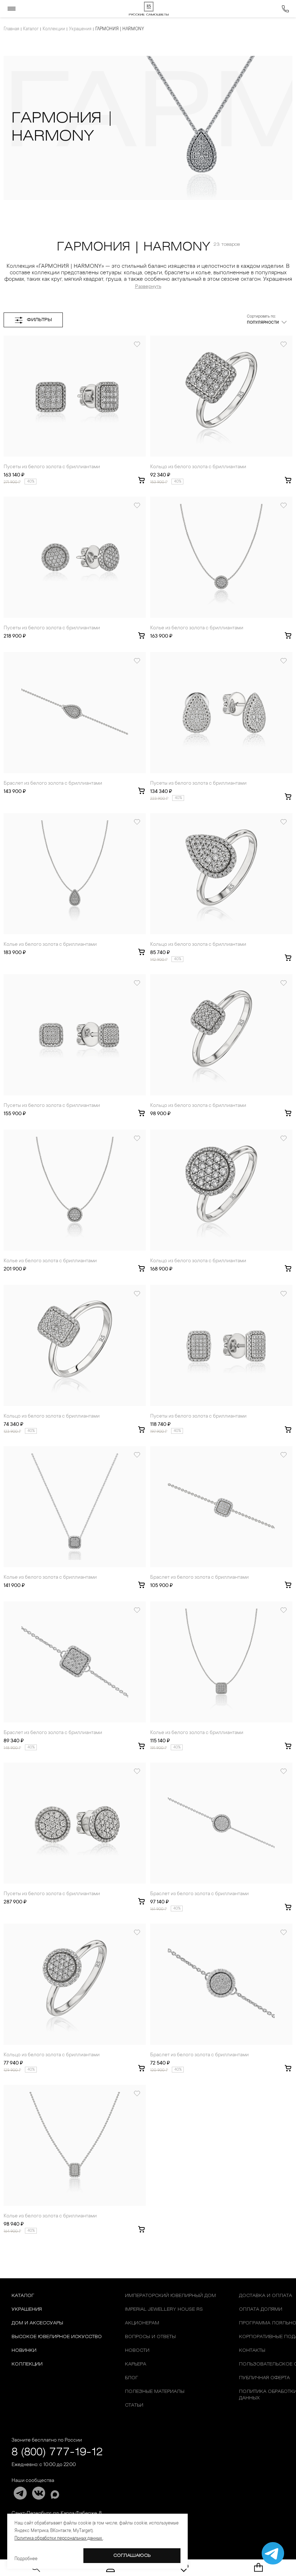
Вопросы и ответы (150, 2337)
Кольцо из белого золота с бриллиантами (198, 467)
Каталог (31, 29)
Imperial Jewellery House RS (164, 2309)
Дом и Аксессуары (37, 2323)
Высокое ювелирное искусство (57, 2337)
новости (137, 2351)
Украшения (80, 29)
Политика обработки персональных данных (59, 2539)
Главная (11, 29)
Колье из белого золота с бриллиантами (197, 628)
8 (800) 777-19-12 (57, 2453)
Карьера (136, 2364)
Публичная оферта (264, 2378)
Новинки (24, 2351)
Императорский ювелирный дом (170, 2296)
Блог (132, 2378)
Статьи (134, 2405)
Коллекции (54, 29)
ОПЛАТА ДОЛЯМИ (261, 2309)
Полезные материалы (155, 2392)
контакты (252, 2351)
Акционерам (142, 2323)
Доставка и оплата (265, 2296)
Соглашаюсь (132, 2556)
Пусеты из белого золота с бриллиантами (52, 467)
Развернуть (148, 287)
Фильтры (39, 320)
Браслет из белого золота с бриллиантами (53, 784)
